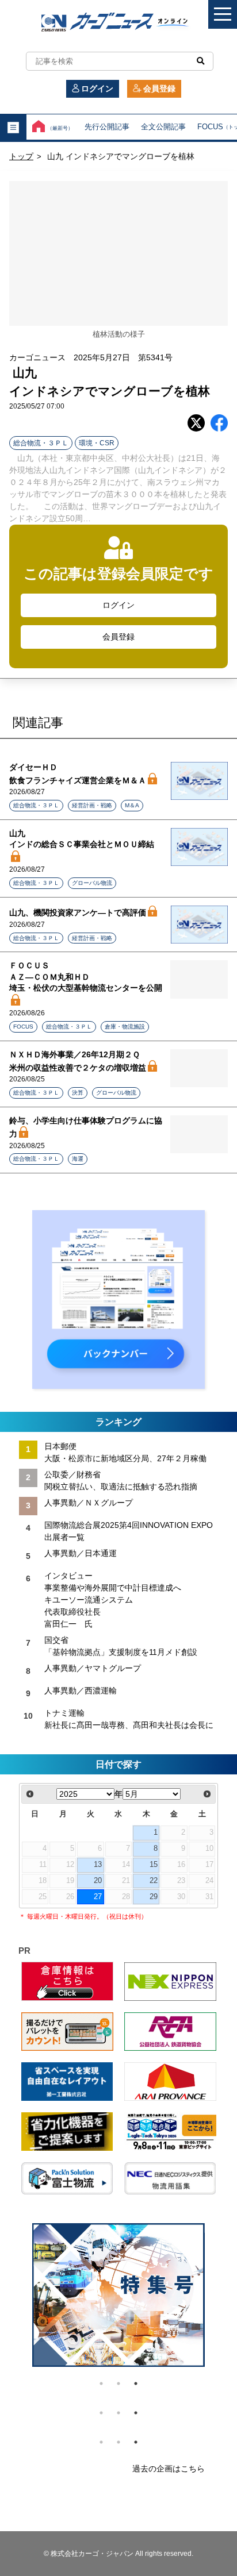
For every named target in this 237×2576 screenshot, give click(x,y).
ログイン (97, 88)
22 (154, 1881)
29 (154, 1897)
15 (154, 1865)
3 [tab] (136, 2384)
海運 (78, 1159)
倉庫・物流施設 (125, 1027)
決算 (78, 1093)
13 (98, 1865)
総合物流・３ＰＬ (41, 443)
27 (98, 1897)
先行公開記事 (107, 127)
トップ (21, 156)
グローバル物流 (92, 883)
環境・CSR (97, 443)
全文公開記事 (163, 127)
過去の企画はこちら (169, 2469)
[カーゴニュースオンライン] (118, 23)
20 (98, 1881)
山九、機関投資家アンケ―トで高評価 (78, 912)
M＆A (132, 805)
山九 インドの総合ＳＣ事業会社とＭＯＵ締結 (82, 839)
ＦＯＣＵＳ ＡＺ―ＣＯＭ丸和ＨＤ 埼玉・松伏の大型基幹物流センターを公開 (86, 977)
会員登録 (159, 88)
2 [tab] (118, 2384)
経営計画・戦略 (92, 805)
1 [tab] (101, 2384)
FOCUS (23, 1027)
